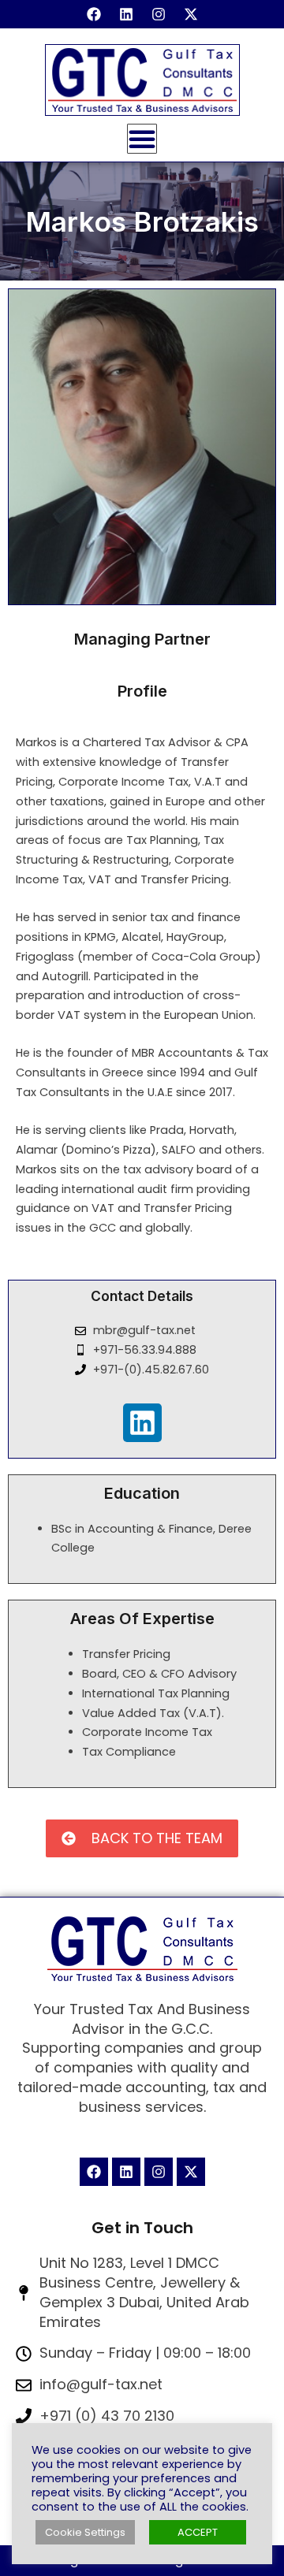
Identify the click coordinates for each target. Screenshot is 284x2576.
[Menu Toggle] (142, 139)
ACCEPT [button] (198, 2532)
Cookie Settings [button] (85, 2532)
